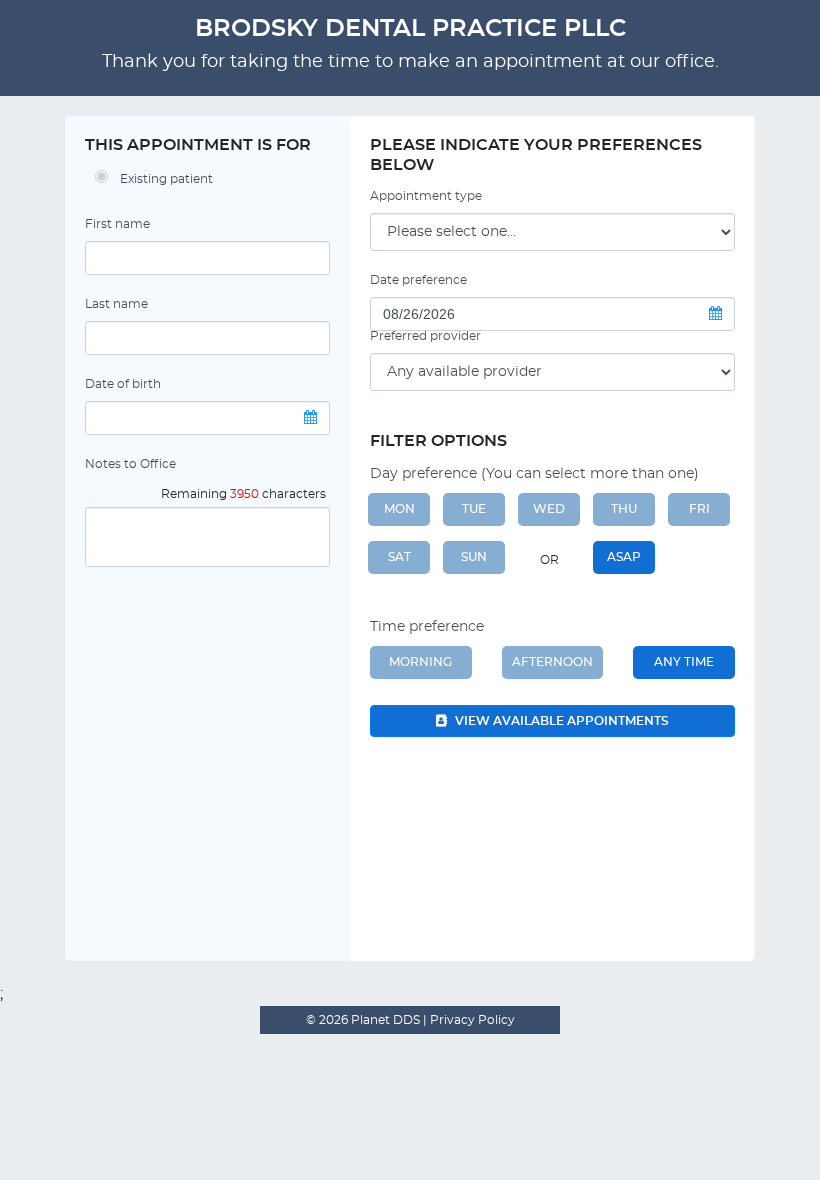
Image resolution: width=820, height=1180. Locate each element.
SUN (474, 557)
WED (549, 509)
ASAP (624, 557)
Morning (420, 662)
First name (117, 224)
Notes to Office (130, 464)
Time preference (427, 627)
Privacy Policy (471, 1020)
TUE (474, 509)
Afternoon (552, 662)
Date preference (418, 280)
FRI (699, 509)
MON (399, 509)
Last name (116, 304)
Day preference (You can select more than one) (534, 474)
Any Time (684, 662)
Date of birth (123, 384)
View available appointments (560, 721)
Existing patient (166, 179)
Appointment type (426, 196)
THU (624, 509)
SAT (399, 557)
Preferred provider (425, 336)
